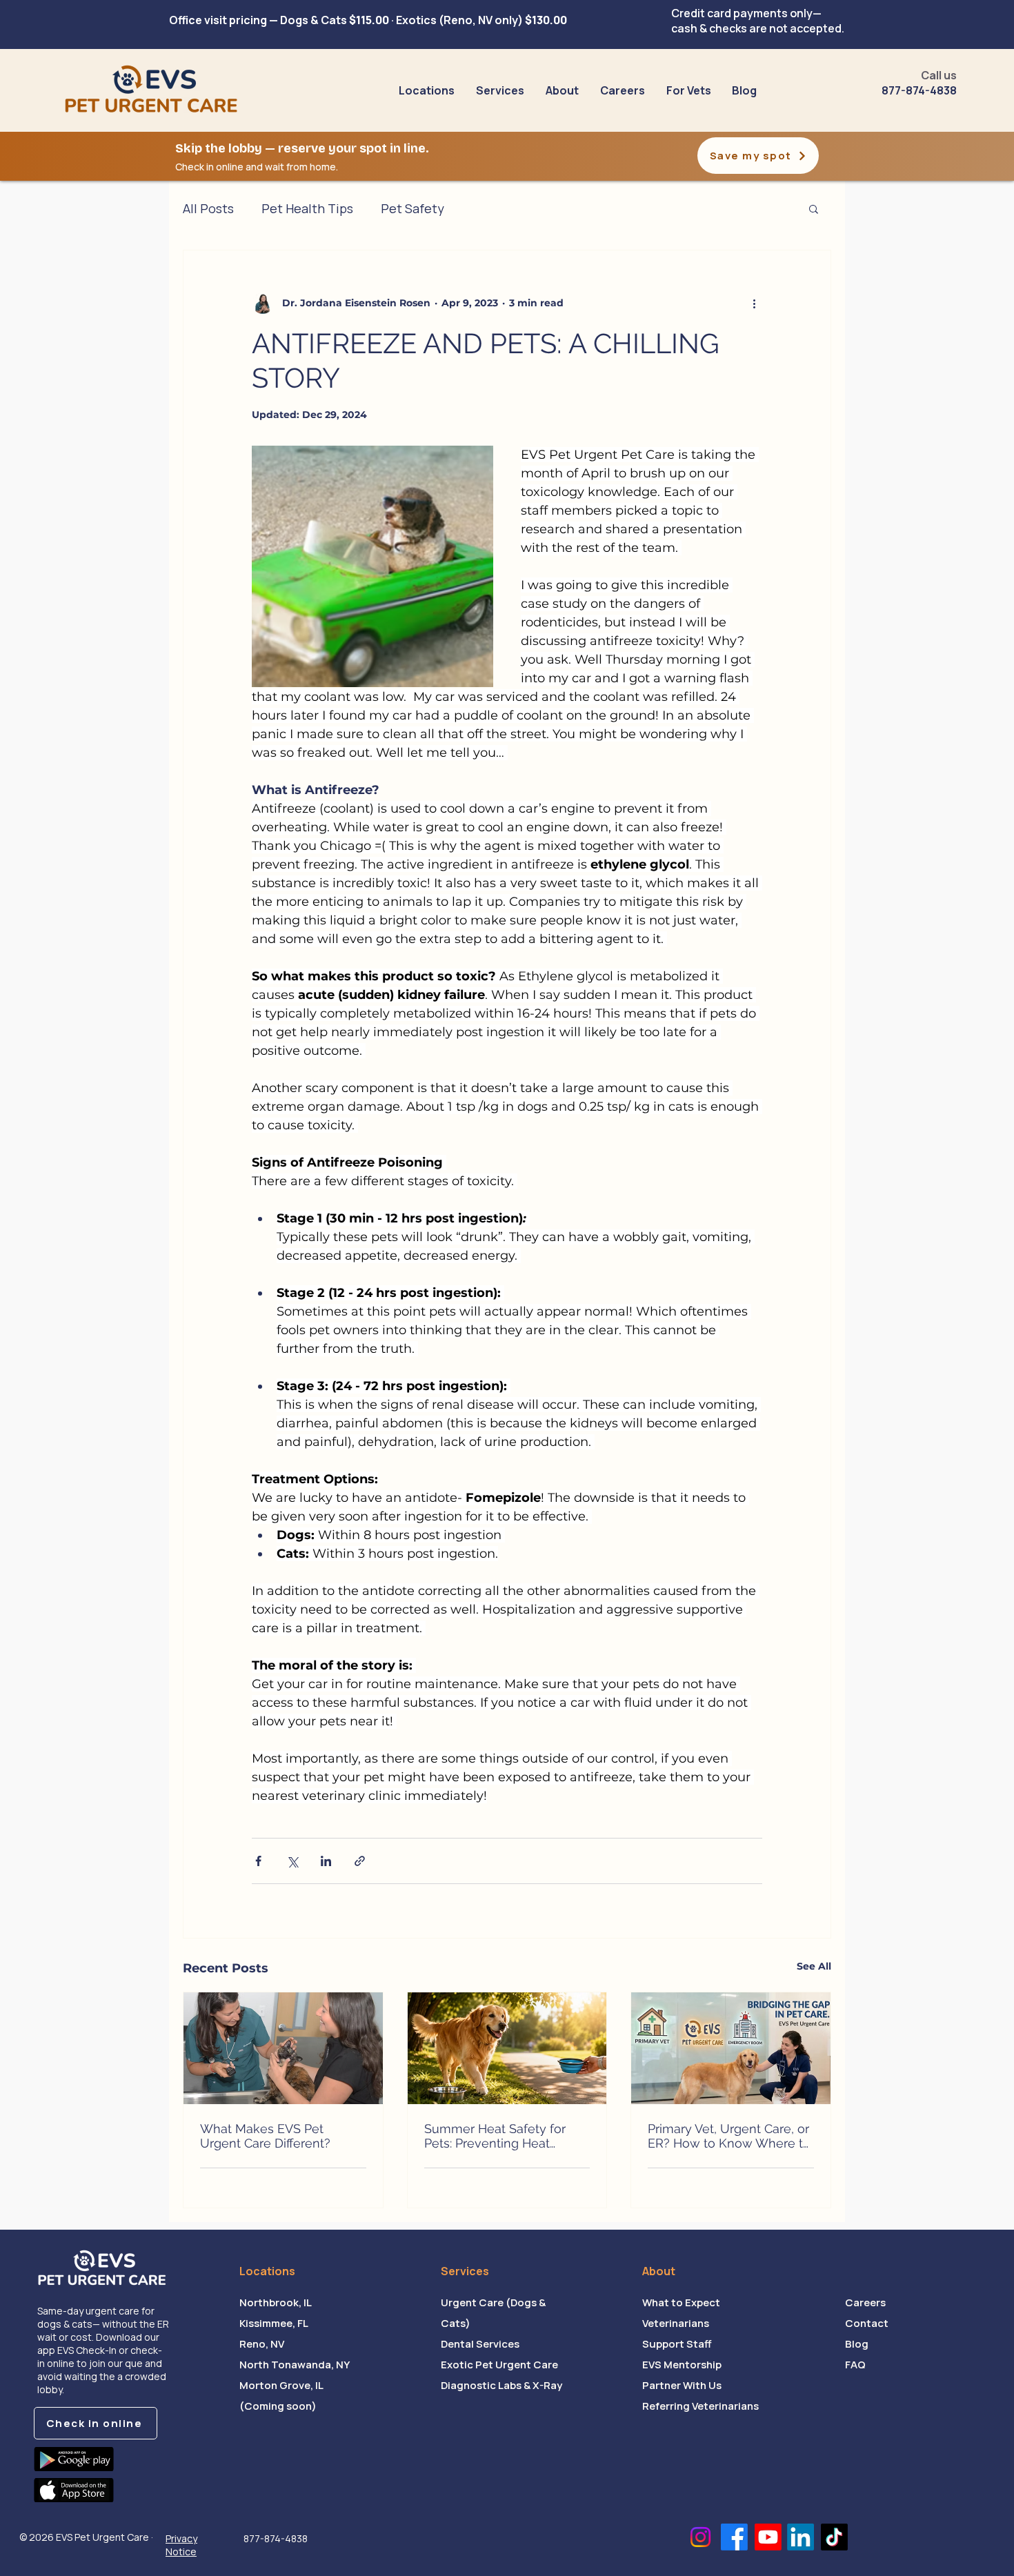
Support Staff (677, 2344)
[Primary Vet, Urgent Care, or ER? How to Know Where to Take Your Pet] (731, 2048)
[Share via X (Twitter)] (292, 1861)
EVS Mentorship (682, 2365)
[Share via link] (360, 1861)
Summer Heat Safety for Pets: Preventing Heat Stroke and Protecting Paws (505, 2136)
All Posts (208, 208)
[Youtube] (768, 2537)
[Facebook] (734, 2537)
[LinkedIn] (801, 2537)
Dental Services (480, 2344)
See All (814, 1966)
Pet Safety (412, 208)
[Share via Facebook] (258, 1861)
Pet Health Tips (307, 208)
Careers (865, 2302)
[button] (500, 91)
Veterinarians (676, 2323)
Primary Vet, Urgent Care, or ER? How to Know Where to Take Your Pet (729, 2136)
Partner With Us (682, 2385)
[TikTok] (834, 2537)
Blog (857, 2344)
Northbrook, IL (276, 2302)
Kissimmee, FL (274, 2323)
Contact (867, 2323)
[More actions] (754, 303)
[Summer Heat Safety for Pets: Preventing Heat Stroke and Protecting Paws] (507, 2048)
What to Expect (681, 2302)
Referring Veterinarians (700, 2406)
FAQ (855, 2365)
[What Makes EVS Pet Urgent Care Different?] (283, 2048)
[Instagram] (700, 2537)
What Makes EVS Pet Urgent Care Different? (265, 2136)
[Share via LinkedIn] (326, 1861)
